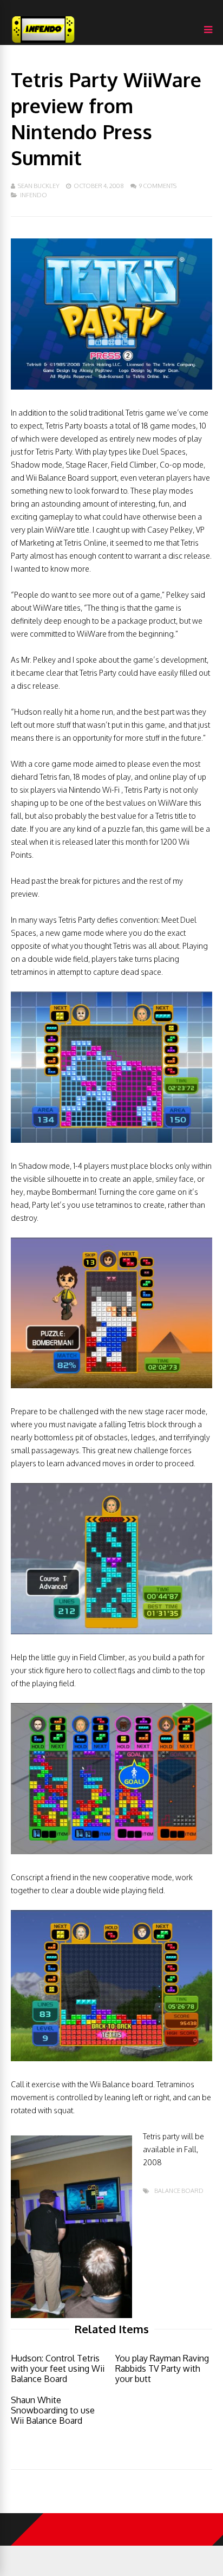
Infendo (34, 195)
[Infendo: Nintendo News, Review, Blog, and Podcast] (43, 43)
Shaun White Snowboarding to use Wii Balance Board (53, 2410)
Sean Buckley (39, 186)
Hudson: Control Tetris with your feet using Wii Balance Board (58, 2368)
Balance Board (179, 2191)
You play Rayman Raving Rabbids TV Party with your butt (162, 2368)
